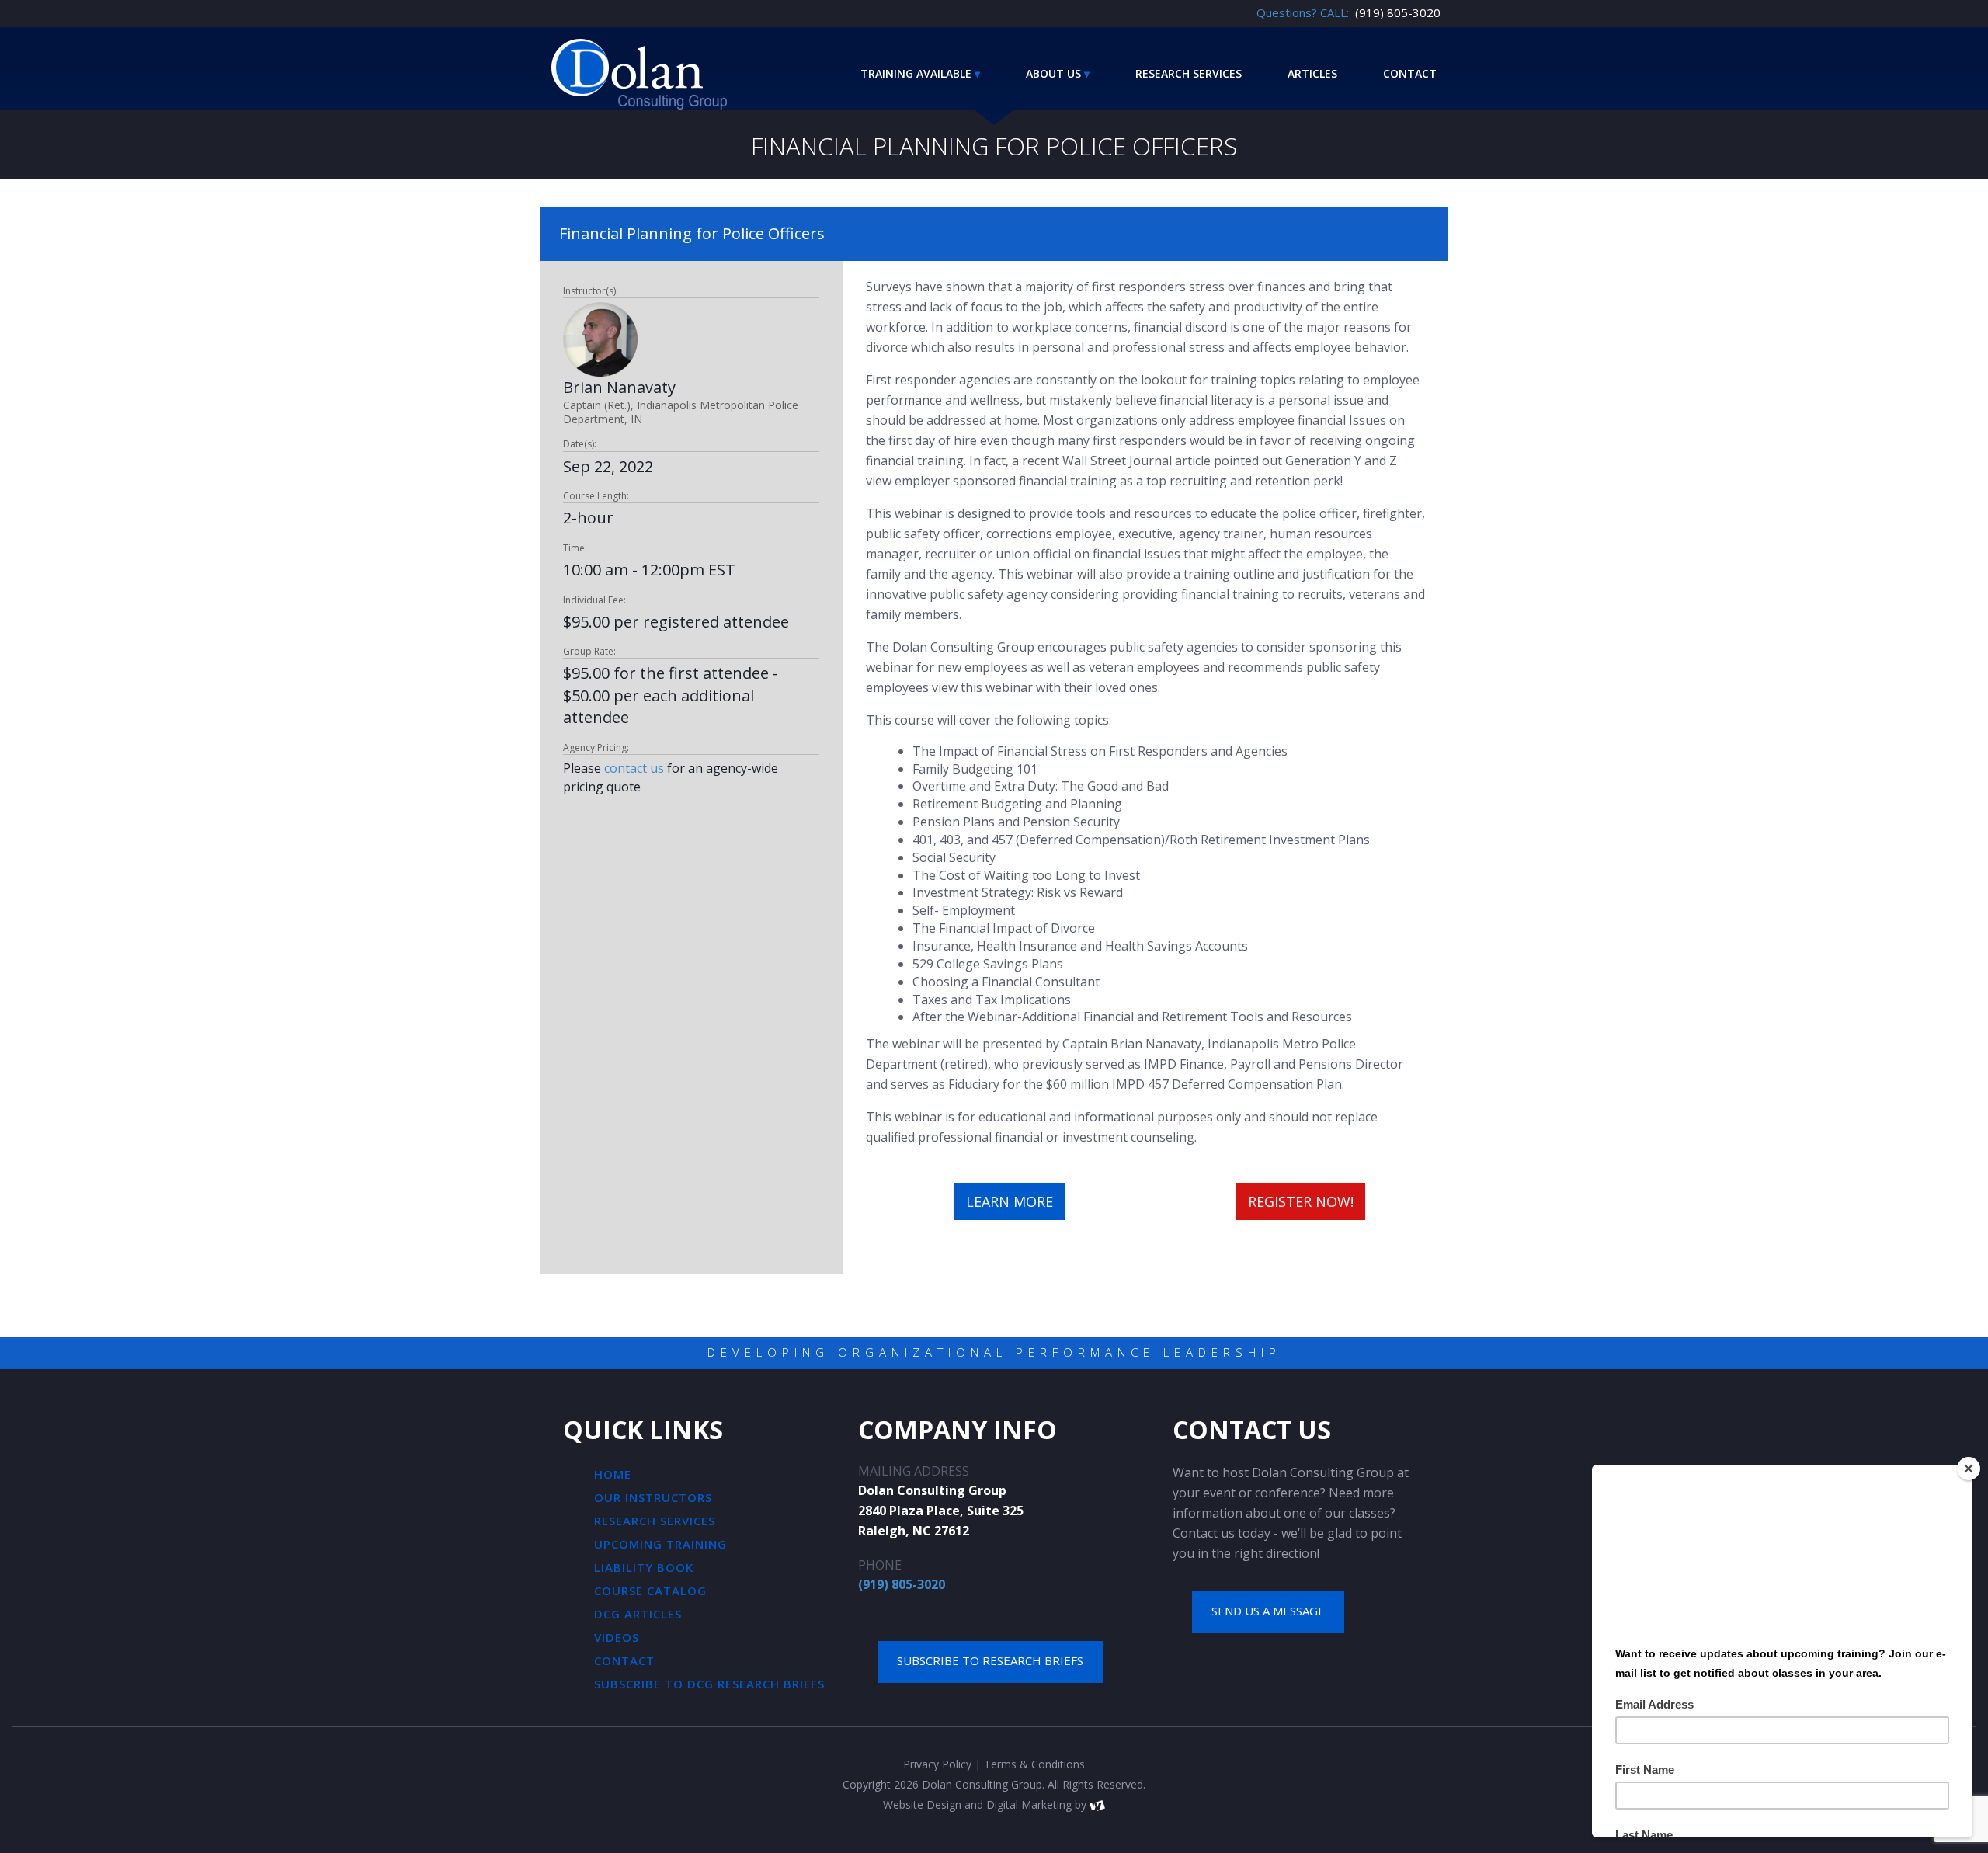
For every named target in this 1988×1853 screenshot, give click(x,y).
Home (613, 1474)
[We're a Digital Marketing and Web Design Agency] (1097, 1804)
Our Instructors (653, 1497)
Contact (1410, 73)
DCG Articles (638, 1614)
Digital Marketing (1029, 1804)
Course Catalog (650, 1591)
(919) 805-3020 (902, 1584)
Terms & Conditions (1034, 1764)
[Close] (1969, 1469)
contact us (634, 768)
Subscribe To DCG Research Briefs (709, 1684)
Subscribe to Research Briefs (990, 1660)
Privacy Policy (937, 1764)
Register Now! (1301, 1201)
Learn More (1010, 1201)
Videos (617, 1637)
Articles (1312, 73)
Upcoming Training (660, 1544)
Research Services (1189, 73)
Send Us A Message (1268, 1611)
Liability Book (644, 1567)
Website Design (922, 1804)
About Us (1053, 73)
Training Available (916, 73)
